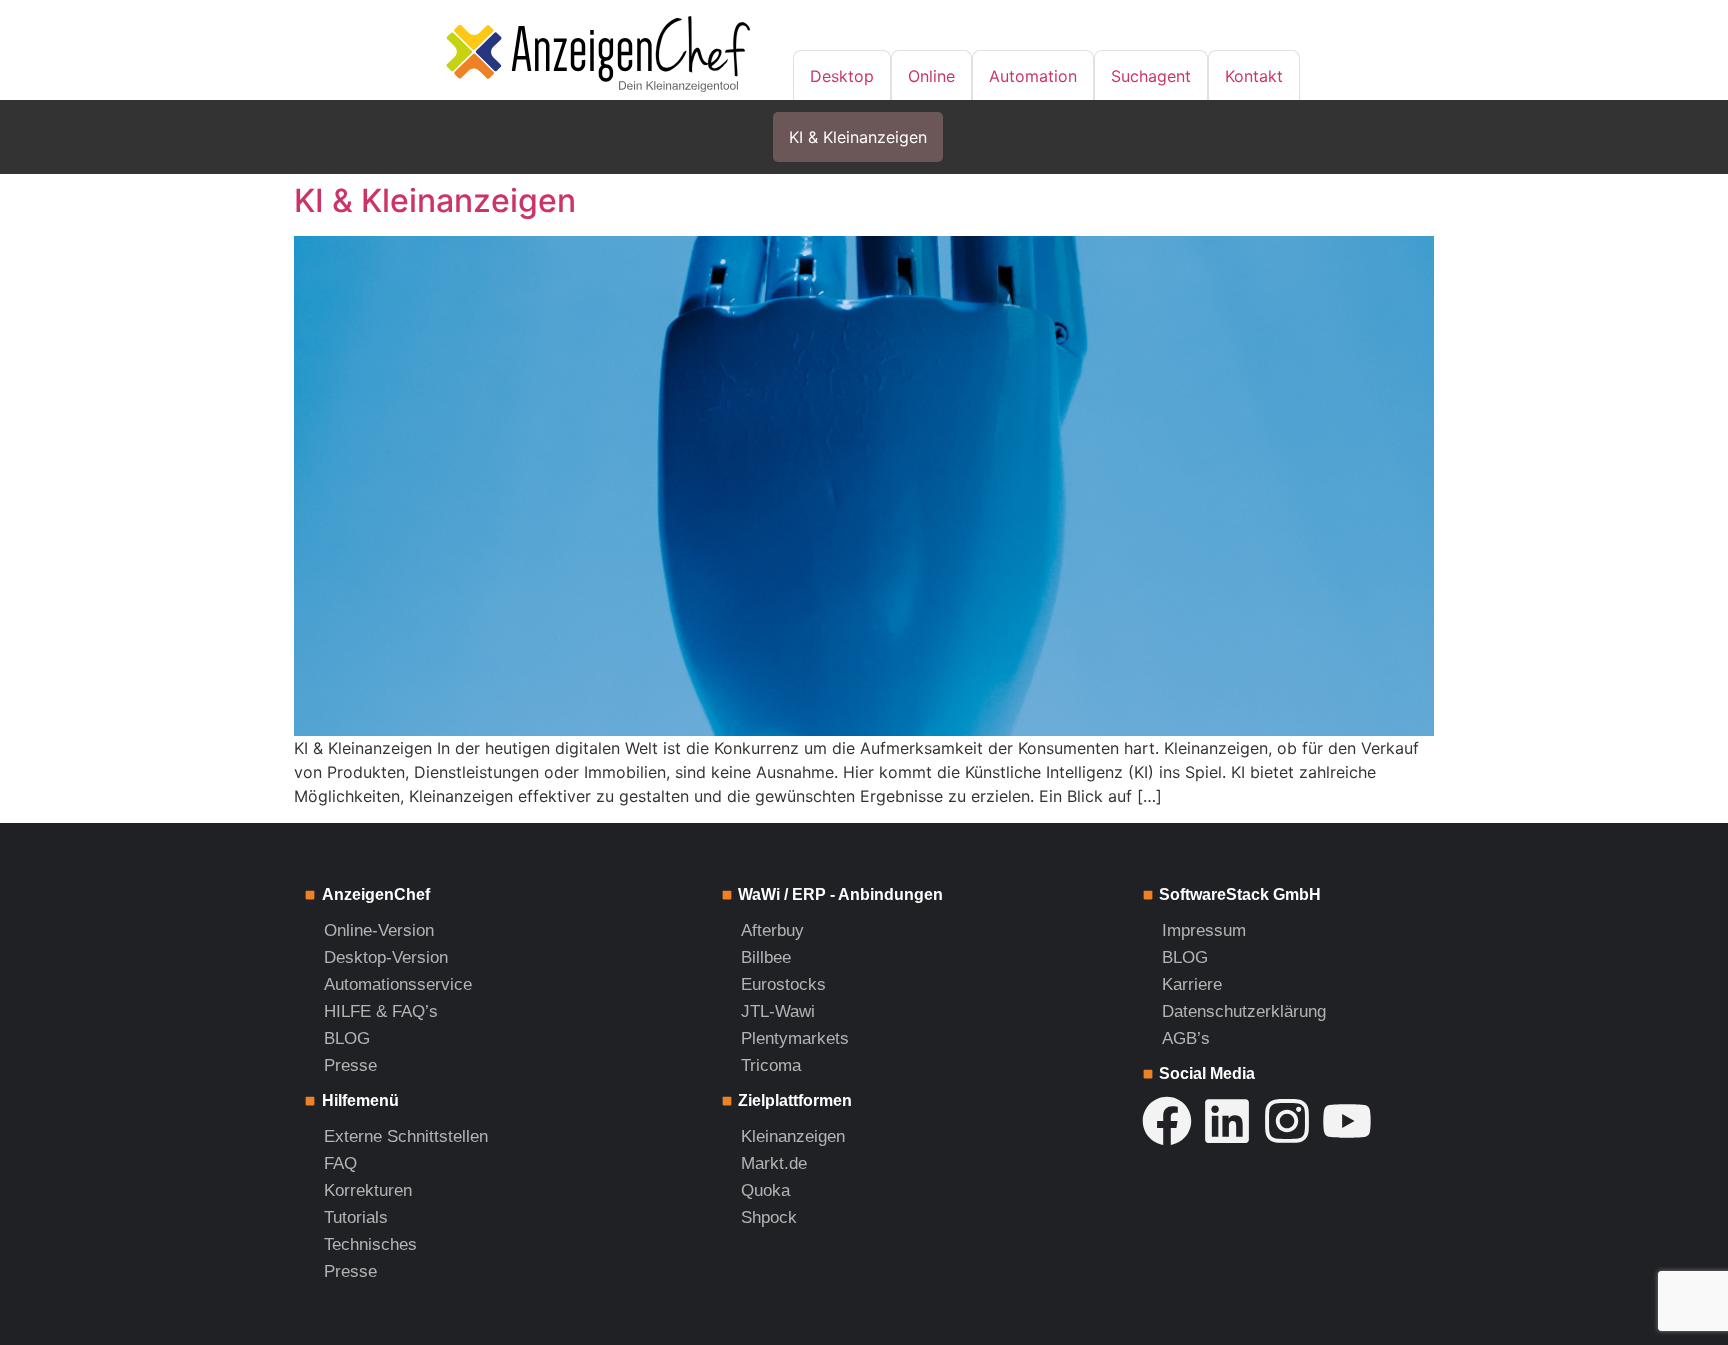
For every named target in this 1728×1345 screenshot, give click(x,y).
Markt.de (774, 1163)
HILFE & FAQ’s (381, 1011)
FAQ (340, 1163)
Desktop (842, 76)
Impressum (1204, 930)
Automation (1033, 76)
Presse (350, 1065)
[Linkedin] (1227, 1121)
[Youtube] (1347, 1121)
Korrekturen (368, 1190)
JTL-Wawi (778, 1011)
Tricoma (771, 1065)
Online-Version (379, 930)
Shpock (769, 1217)
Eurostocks (783, 984)
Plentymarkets (795, 1038)
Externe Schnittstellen (406, 1136)
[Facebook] (1167, 1121)
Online (931, 76)
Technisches (370, 1244)
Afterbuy (772, 930)
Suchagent (1151, 76)
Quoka (765, 1190)
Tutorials (356, 1217)
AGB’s (1186, 1038)
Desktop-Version (386, 957)
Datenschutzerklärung (1244, 1011)
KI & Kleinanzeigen (858, 137)
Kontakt (1254, 76)
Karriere (1192, 984)
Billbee (766, 957)
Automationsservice (398, 984)
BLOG (347, 1038)
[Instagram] (1287, 1121)
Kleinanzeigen (793, 1136)
